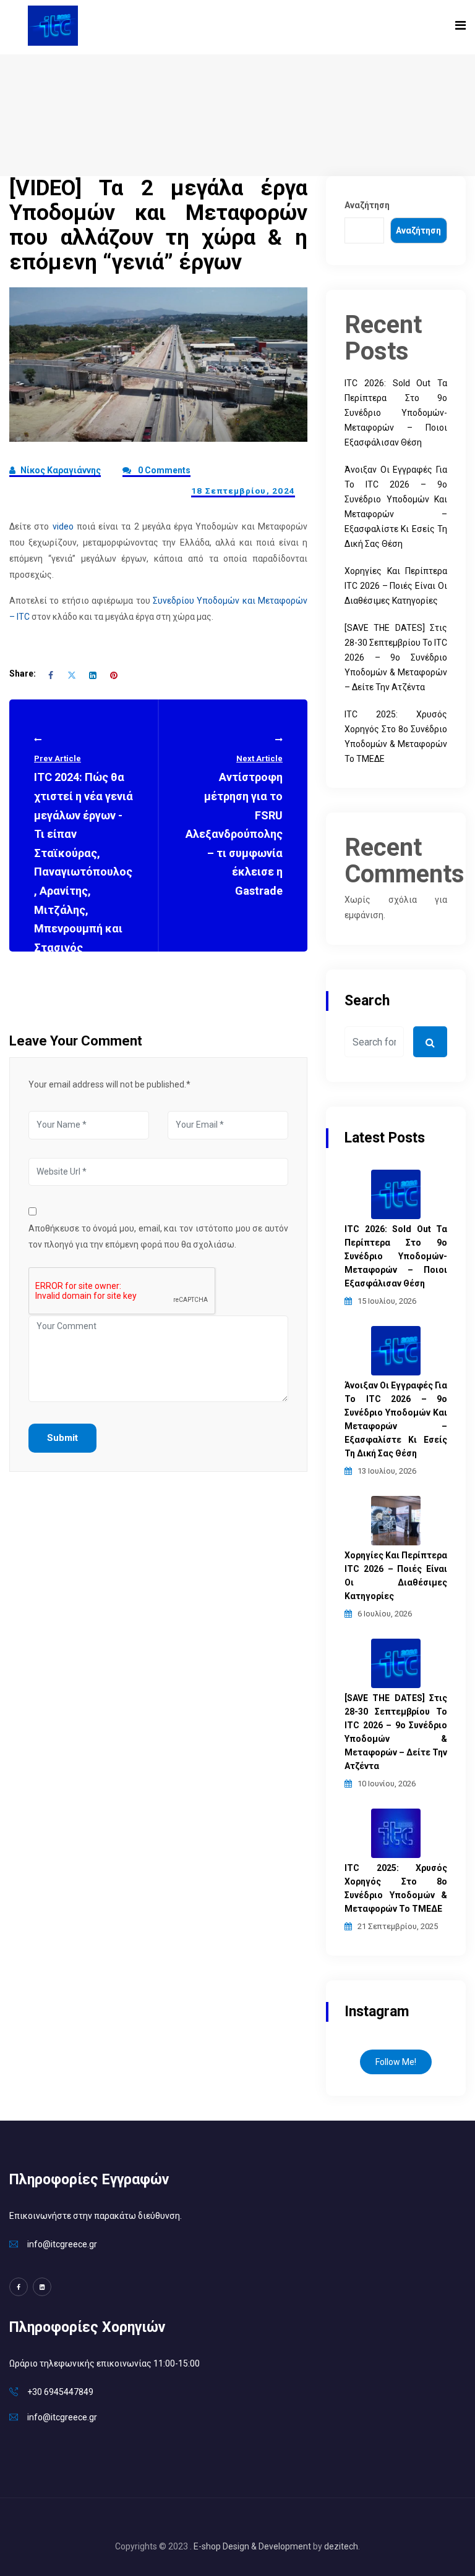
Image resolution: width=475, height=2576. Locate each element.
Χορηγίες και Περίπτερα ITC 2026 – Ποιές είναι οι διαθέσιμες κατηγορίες (396, 586)
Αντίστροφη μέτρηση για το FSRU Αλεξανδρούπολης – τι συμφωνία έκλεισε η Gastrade (234, 826)
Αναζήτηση (367, 205)
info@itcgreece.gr (62, 2244)
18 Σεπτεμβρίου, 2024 (243, 491)
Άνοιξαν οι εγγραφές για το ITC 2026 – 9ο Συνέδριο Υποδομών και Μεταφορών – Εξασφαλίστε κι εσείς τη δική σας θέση (396, 1419)
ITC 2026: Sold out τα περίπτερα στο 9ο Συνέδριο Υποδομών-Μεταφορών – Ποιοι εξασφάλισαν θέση (396, 413)
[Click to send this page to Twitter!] (72, 674)
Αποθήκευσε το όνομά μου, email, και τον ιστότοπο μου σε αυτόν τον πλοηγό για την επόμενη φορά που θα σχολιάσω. (158, 1236)
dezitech (341, 2546)
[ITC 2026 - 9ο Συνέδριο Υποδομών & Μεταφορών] (53, 25)
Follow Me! (396, 2062)
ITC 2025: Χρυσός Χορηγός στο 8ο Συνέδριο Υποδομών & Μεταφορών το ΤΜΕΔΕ (396, 1888)
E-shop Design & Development (252, 2546)
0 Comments (163, 470)
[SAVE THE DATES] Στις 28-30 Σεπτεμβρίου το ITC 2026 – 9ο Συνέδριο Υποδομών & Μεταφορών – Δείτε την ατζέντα (396, 657)
